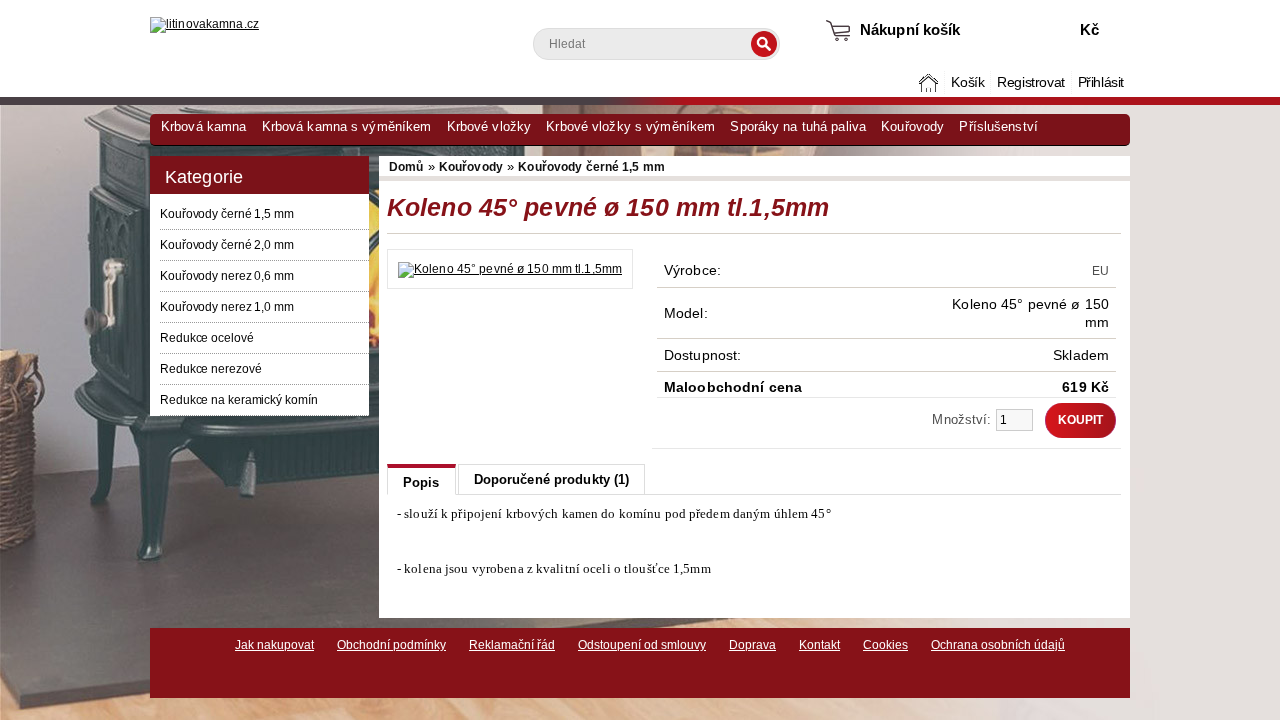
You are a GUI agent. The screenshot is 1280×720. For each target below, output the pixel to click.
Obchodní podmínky (391, 645)
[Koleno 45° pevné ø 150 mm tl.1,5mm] (510, 269)
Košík (967, 82)
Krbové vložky (489, 126)
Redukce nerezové (210, 369)
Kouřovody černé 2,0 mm (227, 245)
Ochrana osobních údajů (998, 645)
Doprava (752, 645)
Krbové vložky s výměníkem (630, 126)
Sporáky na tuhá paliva (798, 126)
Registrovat (1030, 82)
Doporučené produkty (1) (552, 479)
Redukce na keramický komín (238, 400)
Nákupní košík (910, 29)
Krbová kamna (203, 126)
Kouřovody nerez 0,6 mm (227, 276)
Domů (930, 82)
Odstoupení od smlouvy (642, 645)
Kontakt (819, 645)
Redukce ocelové (207, 338)
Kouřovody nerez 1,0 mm (227, 307)
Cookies (885, 645)
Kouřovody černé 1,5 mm (227, 214)
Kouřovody (912, 126)
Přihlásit (1101, 82)
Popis (421, 482)
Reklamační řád (512, 645)
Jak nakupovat (274, 645)
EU (1100, 271)
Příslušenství (998, 126)
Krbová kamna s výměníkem (347, 126)
